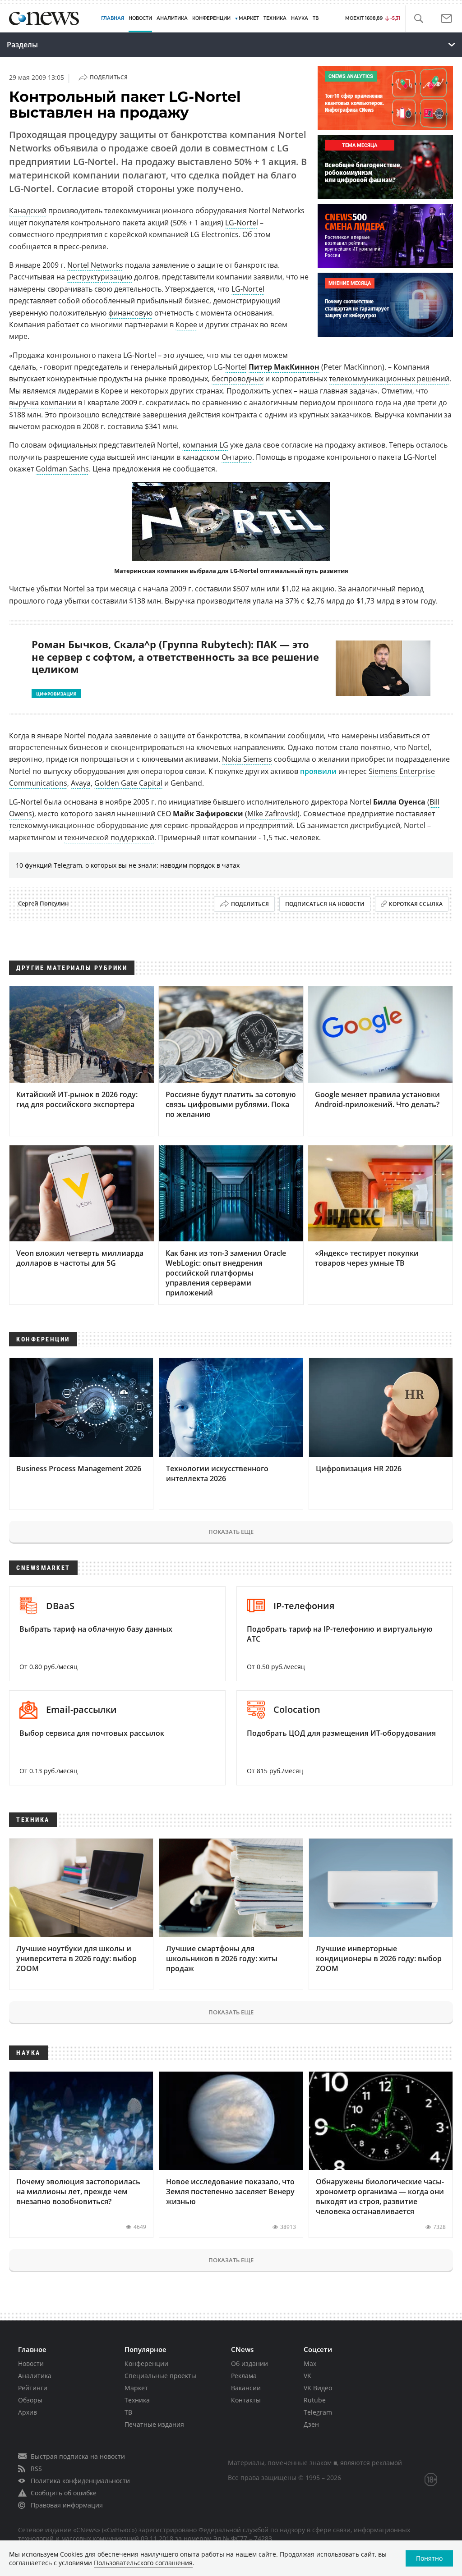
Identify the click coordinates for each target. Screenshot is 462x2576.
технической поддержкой (109, 837)
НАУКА (300, 18)
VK (307, 2376)
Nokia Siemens (247, 759)
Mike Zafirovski (272, 814)
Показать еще (231, 1532)
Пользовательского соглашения (143, 2563)
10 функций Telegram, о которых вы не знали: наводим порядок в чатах (128, 865)
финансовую (130, 313)
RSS (36, 2468)
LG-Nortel (242, 223)
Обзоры (30, 2400)
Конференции (146, 2363)
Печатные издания (154, 2424)
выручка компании (43, 403)
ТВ (316, 18)
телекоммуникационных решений (389, 379)
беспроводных (238, 379)
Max (310, 2363)
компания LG (205, 445)
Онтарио (237, 457)
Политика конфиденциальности (80, 2481)
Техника (137, 2400)
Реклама (244, 2376)
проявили (318, 771)
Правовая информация (67, 2505)
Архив (28, 2412)
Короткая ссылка (416, 904)
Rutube (315, 2400)
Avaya (81, 783)
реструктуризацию (99, 277)
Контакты (246, 2400)
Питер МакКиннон (284, 367)
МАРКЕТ (249, 18)
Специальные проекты (160, 2376)
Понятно (429, 2558)
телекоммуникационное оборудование (79, 825)
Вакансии (246, 2388)
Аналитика (172, 18)
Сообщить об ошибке (64, 2493)
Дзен (311, 2424)
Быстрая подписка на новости (78, 2456)
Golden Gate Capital (128, 783)
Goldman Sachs (62, 469)
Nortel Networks (95, 265)
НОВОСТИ (140, 18)
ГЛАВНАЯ (113, 18)
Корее (186, 325)
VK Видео (318, 2388)
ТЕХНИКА (275, 18)
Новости (31, 2363)
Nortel (236, 367)
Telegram (318, 2412)
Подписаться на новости (325, 904)
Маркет (136, 2388)
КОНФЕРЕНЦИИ (211, 18)
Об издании (249, 2363)
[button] (418, 19)
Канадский (28, 210)
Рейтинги (33, 2388)
